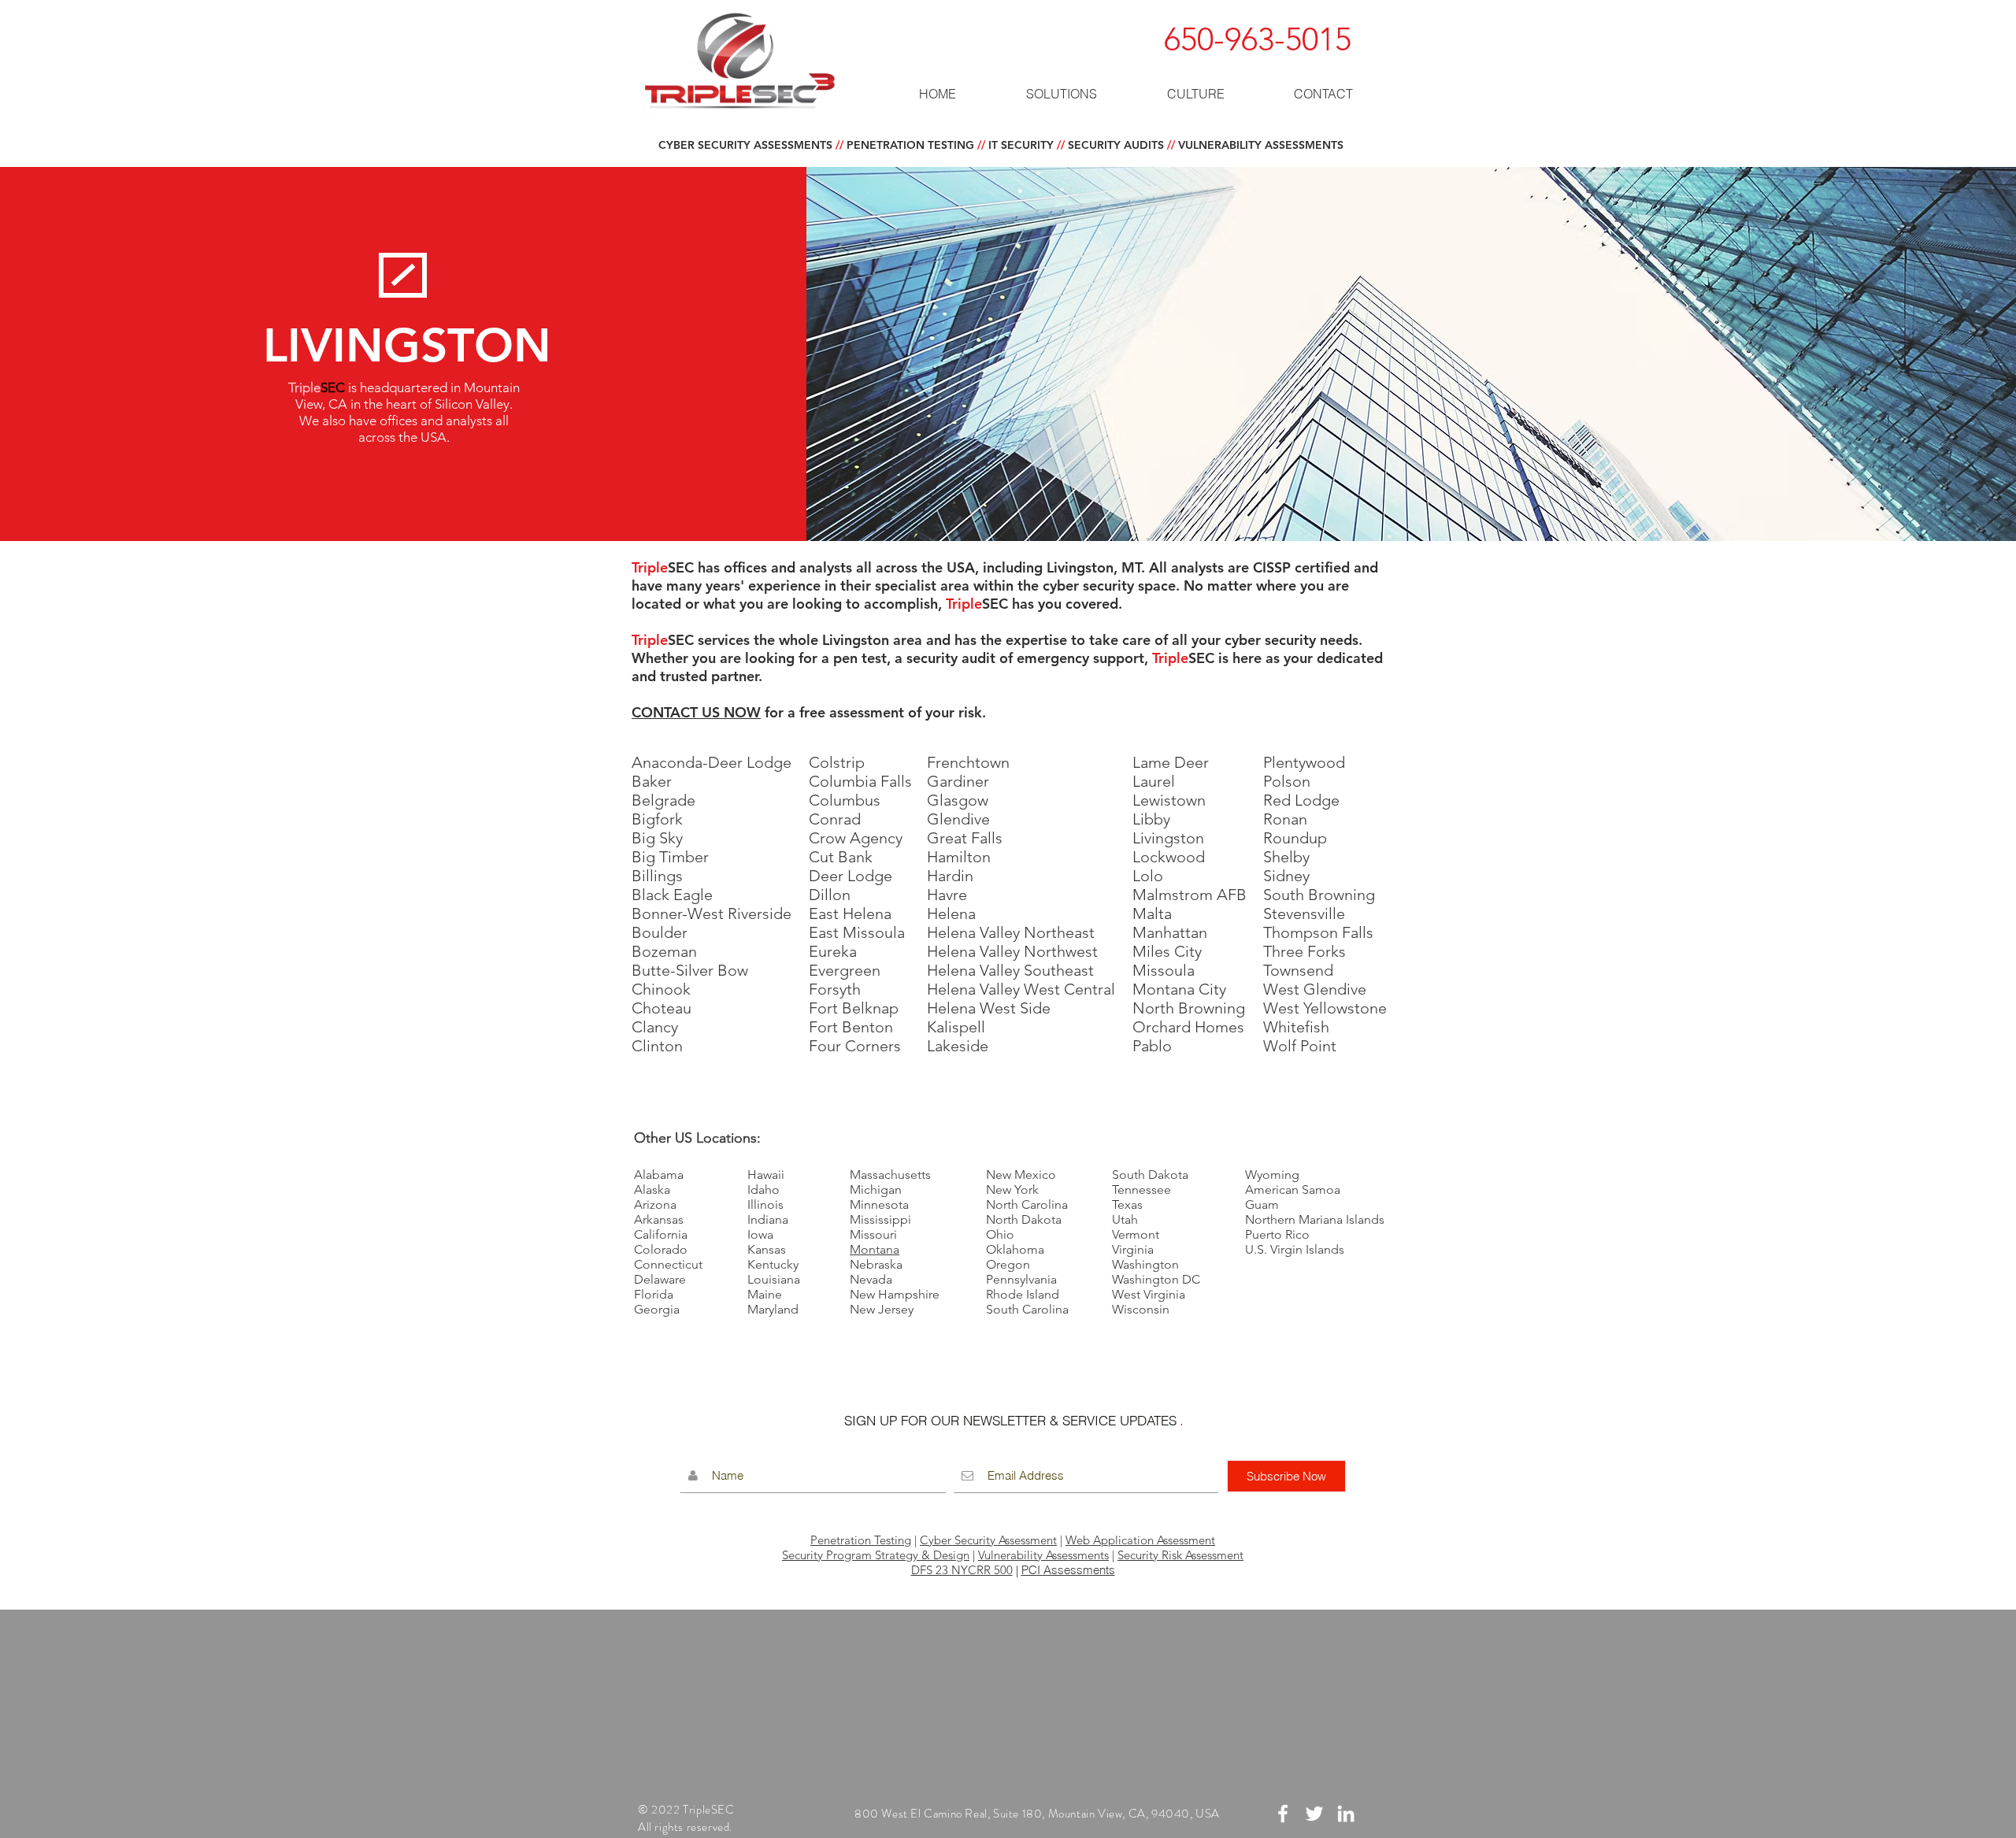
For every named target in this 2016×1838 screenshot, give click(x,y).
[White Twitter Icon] (1314, 1814)
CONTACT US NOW (696, 712)
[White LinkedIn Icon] (1346, 1814)
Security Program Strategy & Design (876, 1555)
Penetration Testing (861, 1540)
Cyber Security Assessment (988, 1540)
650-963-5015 (1258, 39)
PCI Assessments (1068, 1570)
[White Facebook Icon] (1283, 1814)
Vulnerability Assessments (1043, 1555)
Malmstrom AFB (1190, 895)
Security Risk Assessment (1180, 1555)
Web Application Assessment (1140, 1540)
